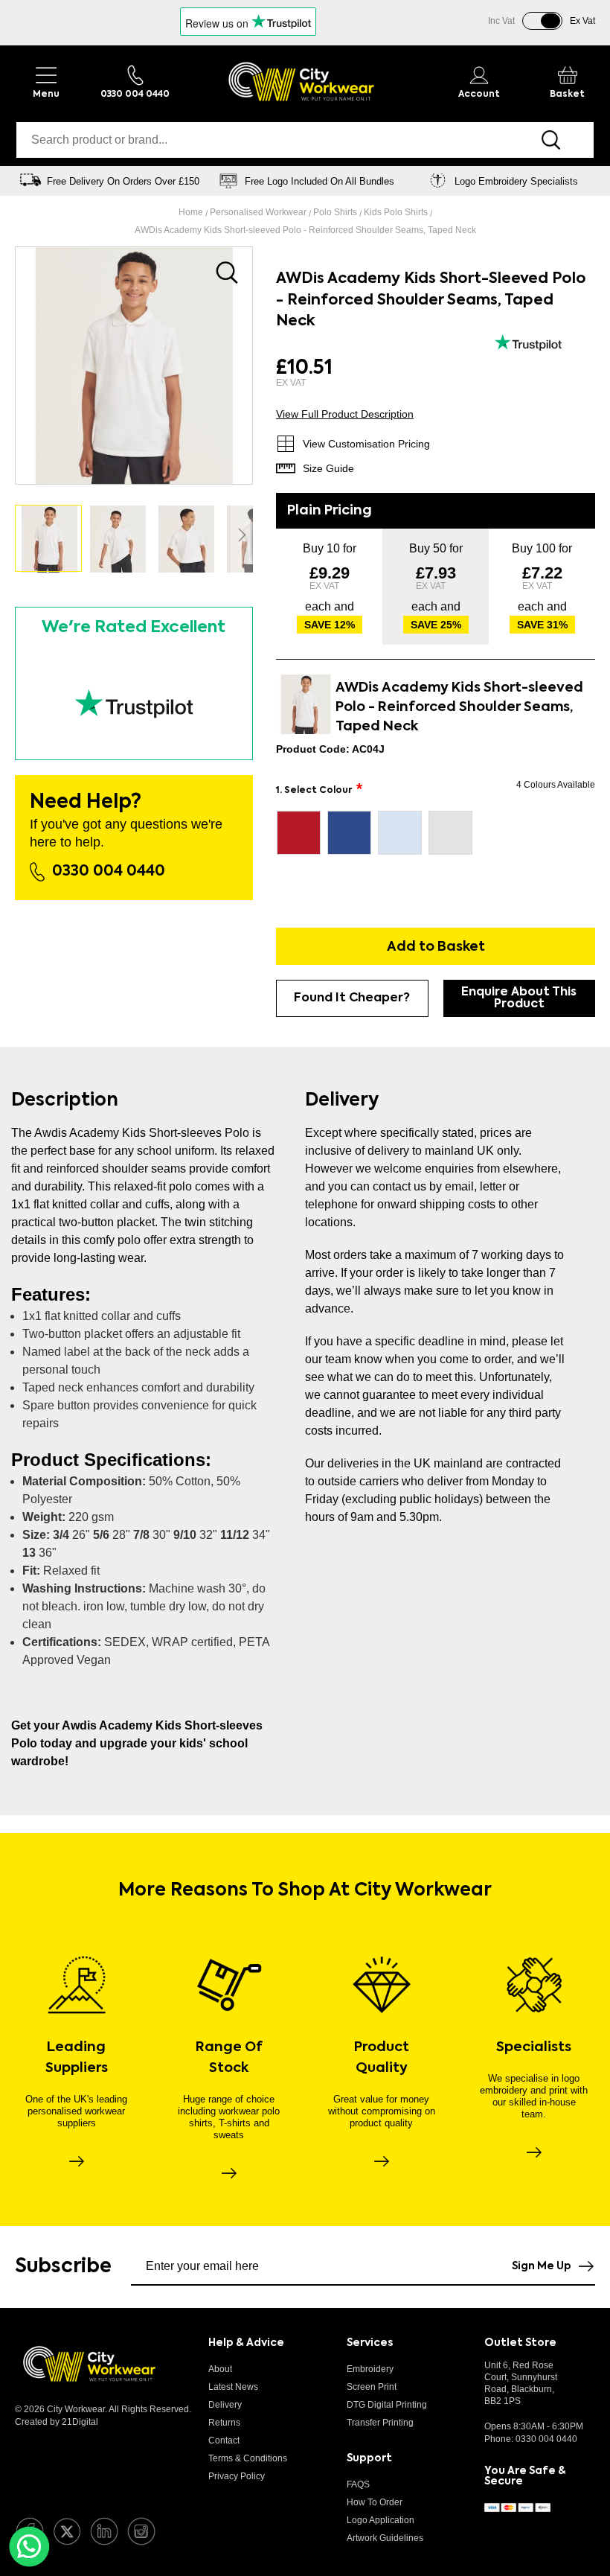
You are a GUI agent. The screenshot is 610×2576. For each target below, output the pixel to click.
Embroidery (370, 2369)
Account (479, 95)
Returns (224, 2423)
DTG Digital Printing (387, 2405)
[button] (118, 538)
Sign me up (542, 2266)
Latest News (233, 2387)
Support (369, 2458)
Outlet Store (520, 2343)
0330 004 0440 (109, 872)
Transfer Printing (380, 2423)
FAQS (358, 2484)
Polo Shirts (336, 212)
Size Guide (328, 468)
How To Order (375, 2502)
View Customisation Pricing (366, 444)
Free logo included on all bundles (320, 181)
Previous (19, 181)
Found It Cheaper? (352, 998)
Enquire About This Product (519, 998)
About (220, 2369)
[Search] (552, 140)
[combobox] (262, 140)
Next (591, 181)
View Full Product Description (345, 414)
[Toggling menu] (46, 82)
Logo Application (381, 2520)
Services (370, 2343)
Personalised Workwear (259, 212)
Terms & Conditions (248, 2458)
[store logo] (301, 82)
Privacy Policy (237, 2476)
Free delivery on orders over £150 (123, 181)
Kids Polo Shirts (397, 212)
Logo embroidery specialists (516, 181)
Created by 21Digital (57, 2422)
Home (192, 212)
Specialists (534, 2047)
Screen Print (372, 2387)
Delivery (225, 2405)
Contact (224, 2440)
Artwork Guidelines (385, 2538)
